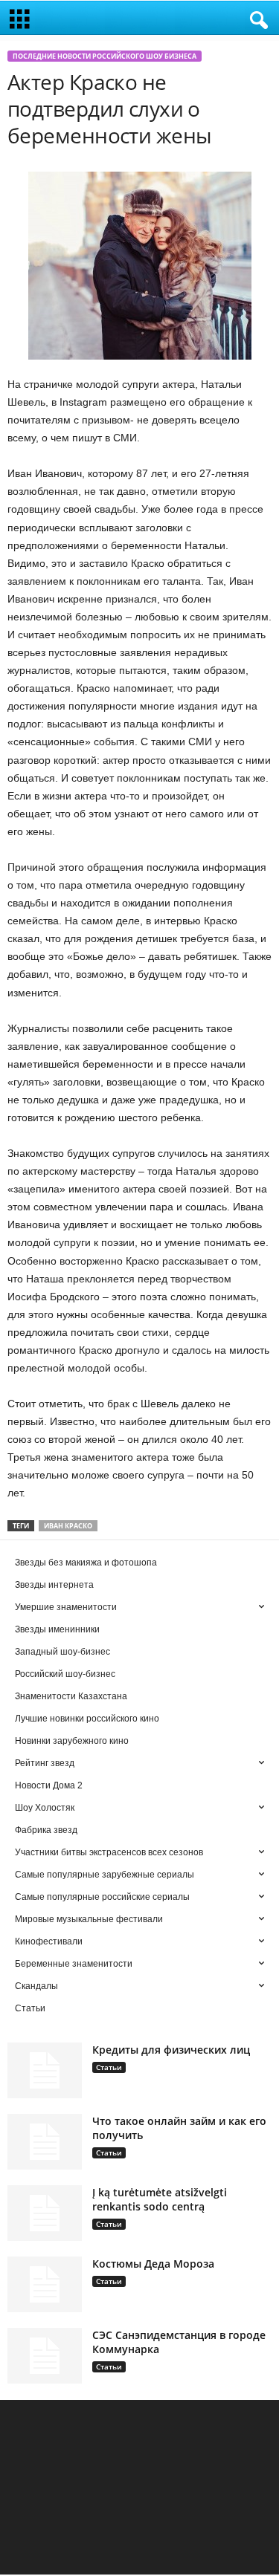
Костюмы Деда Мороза (153, 2264)
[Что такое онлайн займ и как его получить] (45, 2142)
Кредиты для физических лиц (171, 2050)
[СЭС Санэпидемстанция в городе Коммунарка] (45, 2356)
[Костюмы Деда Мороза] (45, 2284)
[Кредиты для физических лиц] (45, 2070)
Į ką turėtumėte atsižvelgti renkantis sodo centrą (160, 2199)
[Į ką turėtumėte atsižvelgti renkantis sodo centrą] (45, 2213)
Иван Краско (68, 1526)
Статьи (109, 2067)
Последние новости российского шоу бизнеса (105, 56)
